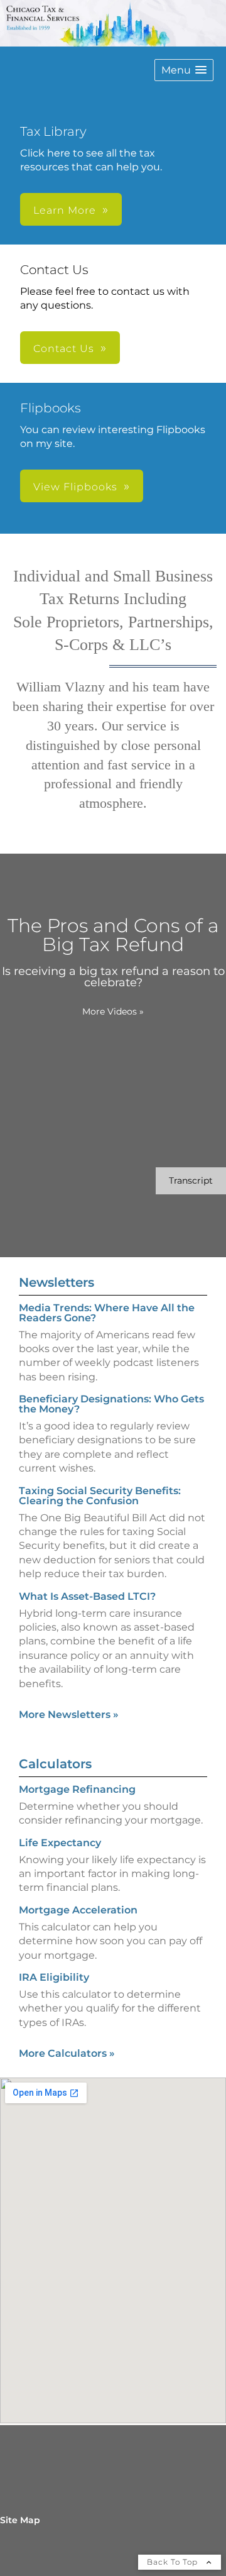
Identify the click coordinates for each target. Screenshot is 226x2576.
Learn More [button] (65, 210)
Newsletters (56, 1282)
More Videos (113, 1011)
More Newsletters (69, 1715)
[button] (184, 70)
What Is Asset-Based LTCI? (87, 1596)
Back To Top (174, 2562)
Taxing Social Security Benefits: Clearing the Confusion (100, 1496)
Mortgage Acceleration (78, 1910)
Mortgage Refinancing (77, 1789)
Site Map (20, 2520)
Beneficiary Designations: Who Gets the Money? (111, 1404)
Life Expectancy (60, 1843)
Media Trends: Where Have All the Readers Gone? (107, 1313)
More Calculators (67, 2053)
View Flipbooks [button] (75, 487)
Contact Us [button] (64, 349)
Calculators (55, 1764)
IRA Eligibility (54, 1977)
